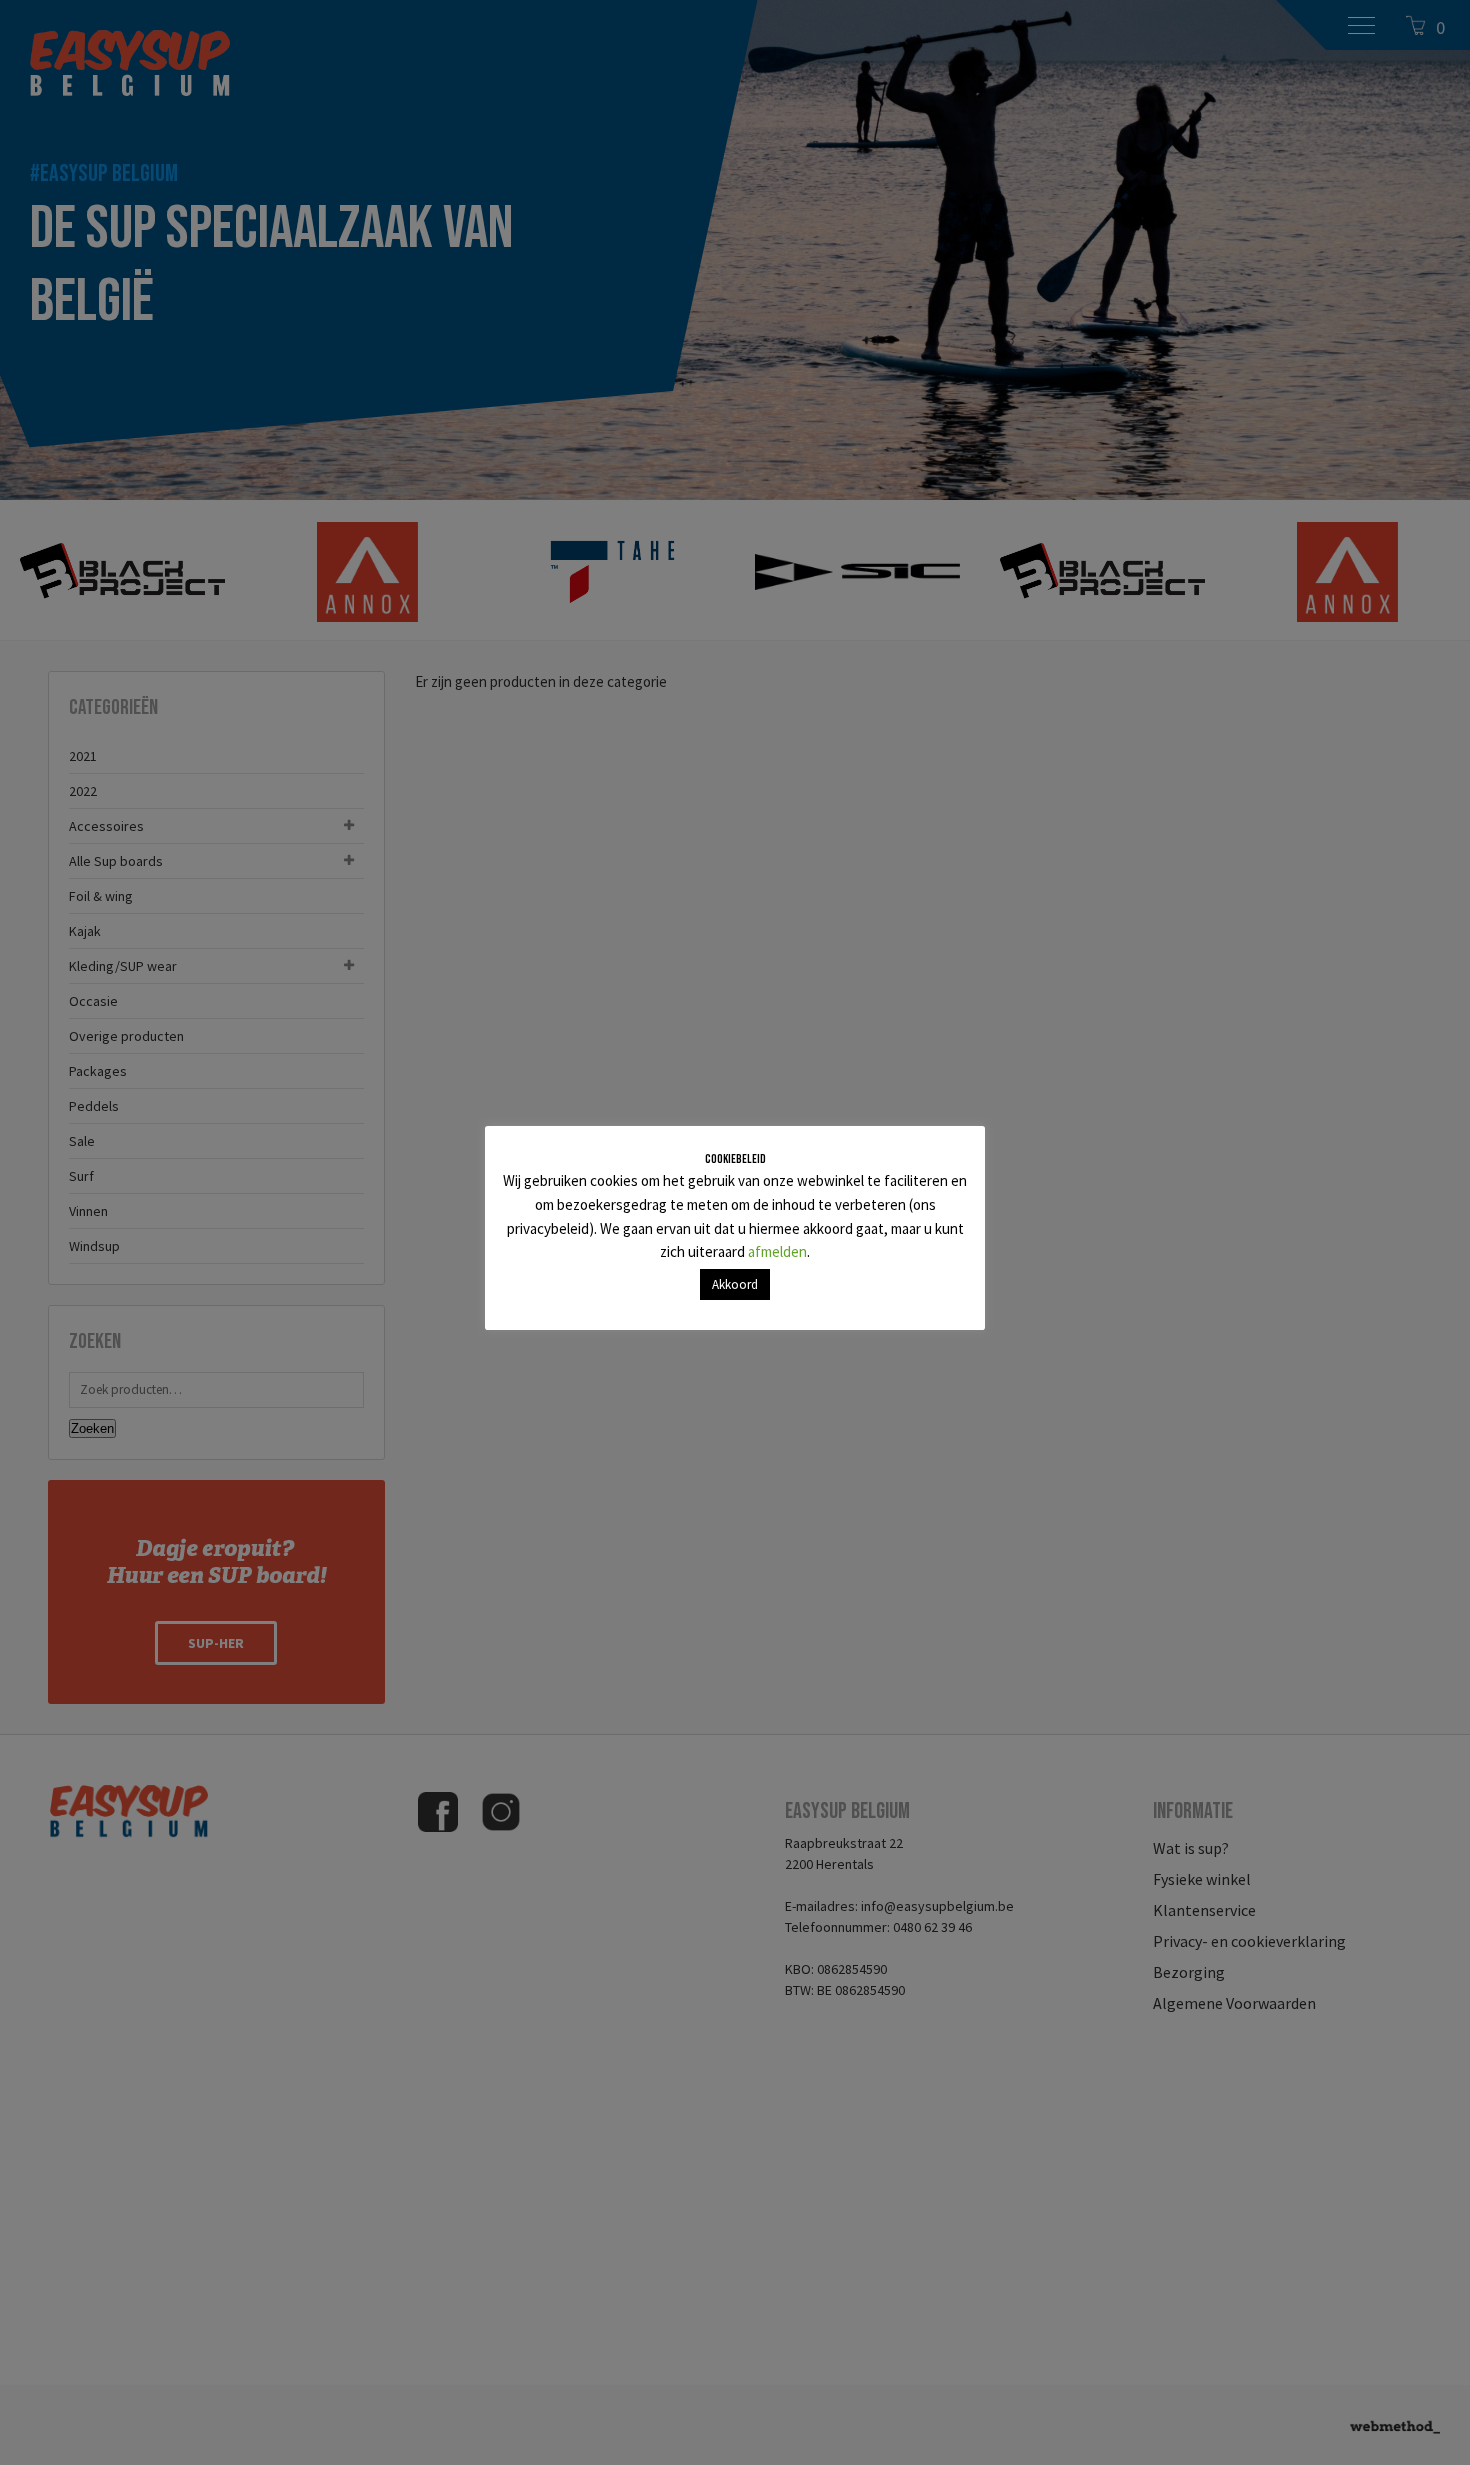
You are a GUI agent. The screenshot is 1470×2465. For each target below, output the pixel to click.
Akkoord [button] (735, 1284)
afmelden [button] (777, 1251)
